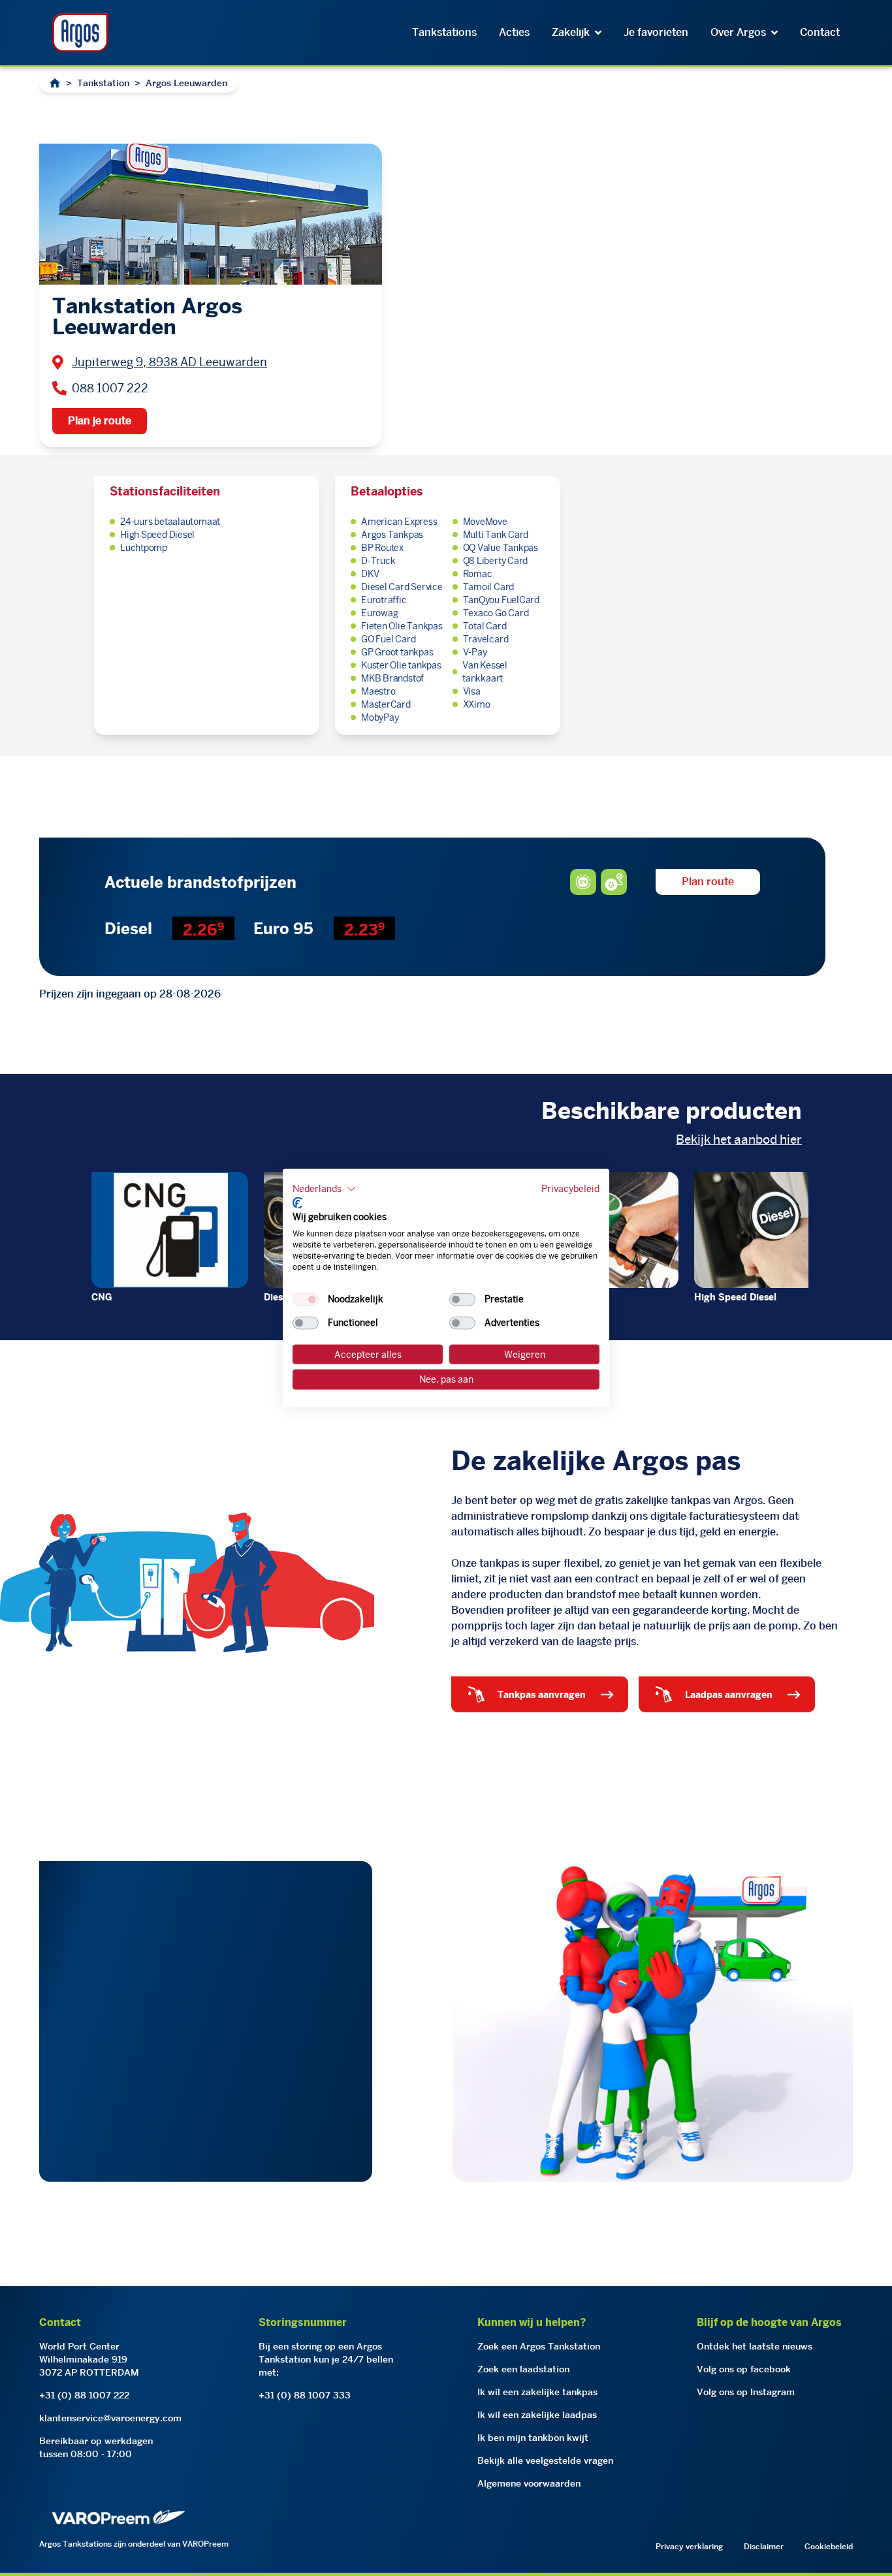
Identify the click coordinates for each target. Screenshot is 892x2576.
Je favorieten (656, 32)
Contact (820, 32)
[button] (324, 1189)
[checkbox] (306, 1299)
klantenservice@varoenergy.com (110, 2418)
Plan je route (100, 421)
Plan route (708, 882)
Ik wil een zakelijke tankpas (537, 2392)
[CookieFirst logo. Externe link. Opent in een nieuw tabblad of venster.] (297, 1202)
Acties (514, 32)
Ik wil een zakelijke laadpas (537, 2415)
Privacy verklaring (689, 2546)
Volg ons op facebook (744, 2369)
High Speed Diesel (735, 1297)
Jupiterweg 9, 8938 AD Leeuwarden (169, 362)
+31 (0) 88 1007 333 (305, 2395)
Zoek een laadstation (523, 2369)
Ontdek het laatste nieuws (755, 2346)
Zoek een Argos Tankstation (539, 2346)
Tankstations (444, 32)
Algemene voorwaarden (529, 2483)
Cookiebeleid (829, 2546)
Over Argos (738, 32)
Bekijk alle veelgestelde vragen (545, 2460)
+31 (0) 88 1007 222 (84, 2395)
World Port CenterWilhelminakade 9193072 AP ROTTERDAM (89, 2359)
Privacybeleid (570, 1189)
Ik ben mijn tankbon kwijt (533, 2438)
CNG (102, 1297)
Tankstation (103, 83)
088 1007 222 (110, 388)
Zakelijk (571, 32)
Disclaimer (764, 2546)
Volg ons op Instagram (746, 2392)
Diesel (277, 1297)
